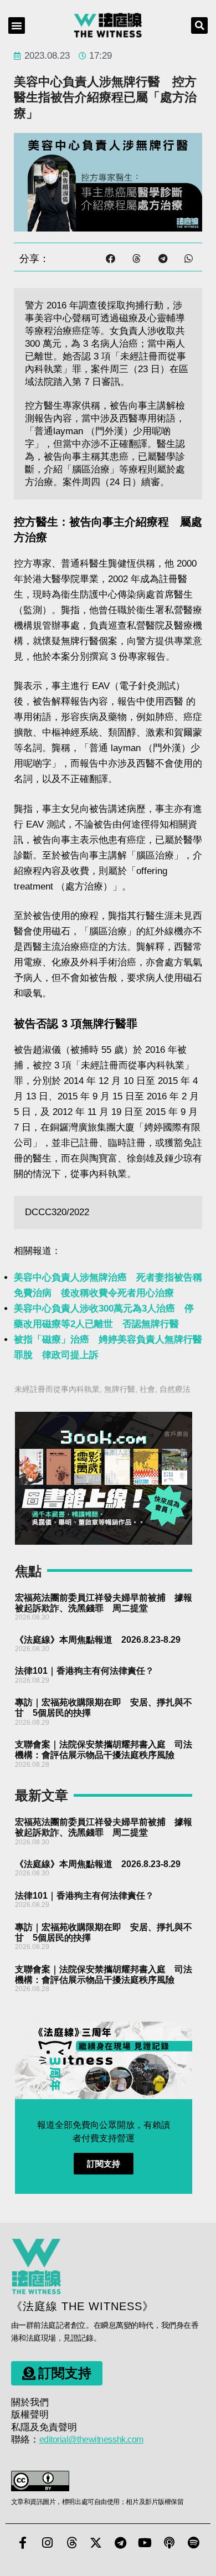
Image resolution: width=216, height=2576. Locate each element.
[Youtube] (145, 2543)
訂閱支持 (104, 2164)
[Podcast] (169, 2543)
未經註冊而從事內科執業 (57, 1389)
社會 (147, 1389)
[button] (17, 25)
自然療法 (175, 1389)
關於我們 (30, 2402)
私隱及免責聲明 (44, 2427)
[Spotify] (193, 2543)
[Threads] (71, 2543)
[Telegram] (120, 2543)
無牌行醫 (120, 1389)
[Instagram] (47, 2543)
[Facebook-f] (23, 2543)
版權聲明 (30, 2415)
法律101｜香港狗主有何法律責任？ (84, 1671)
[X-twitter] (96, 2543)
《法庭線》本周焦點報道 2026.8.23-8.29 (98, 1640)
